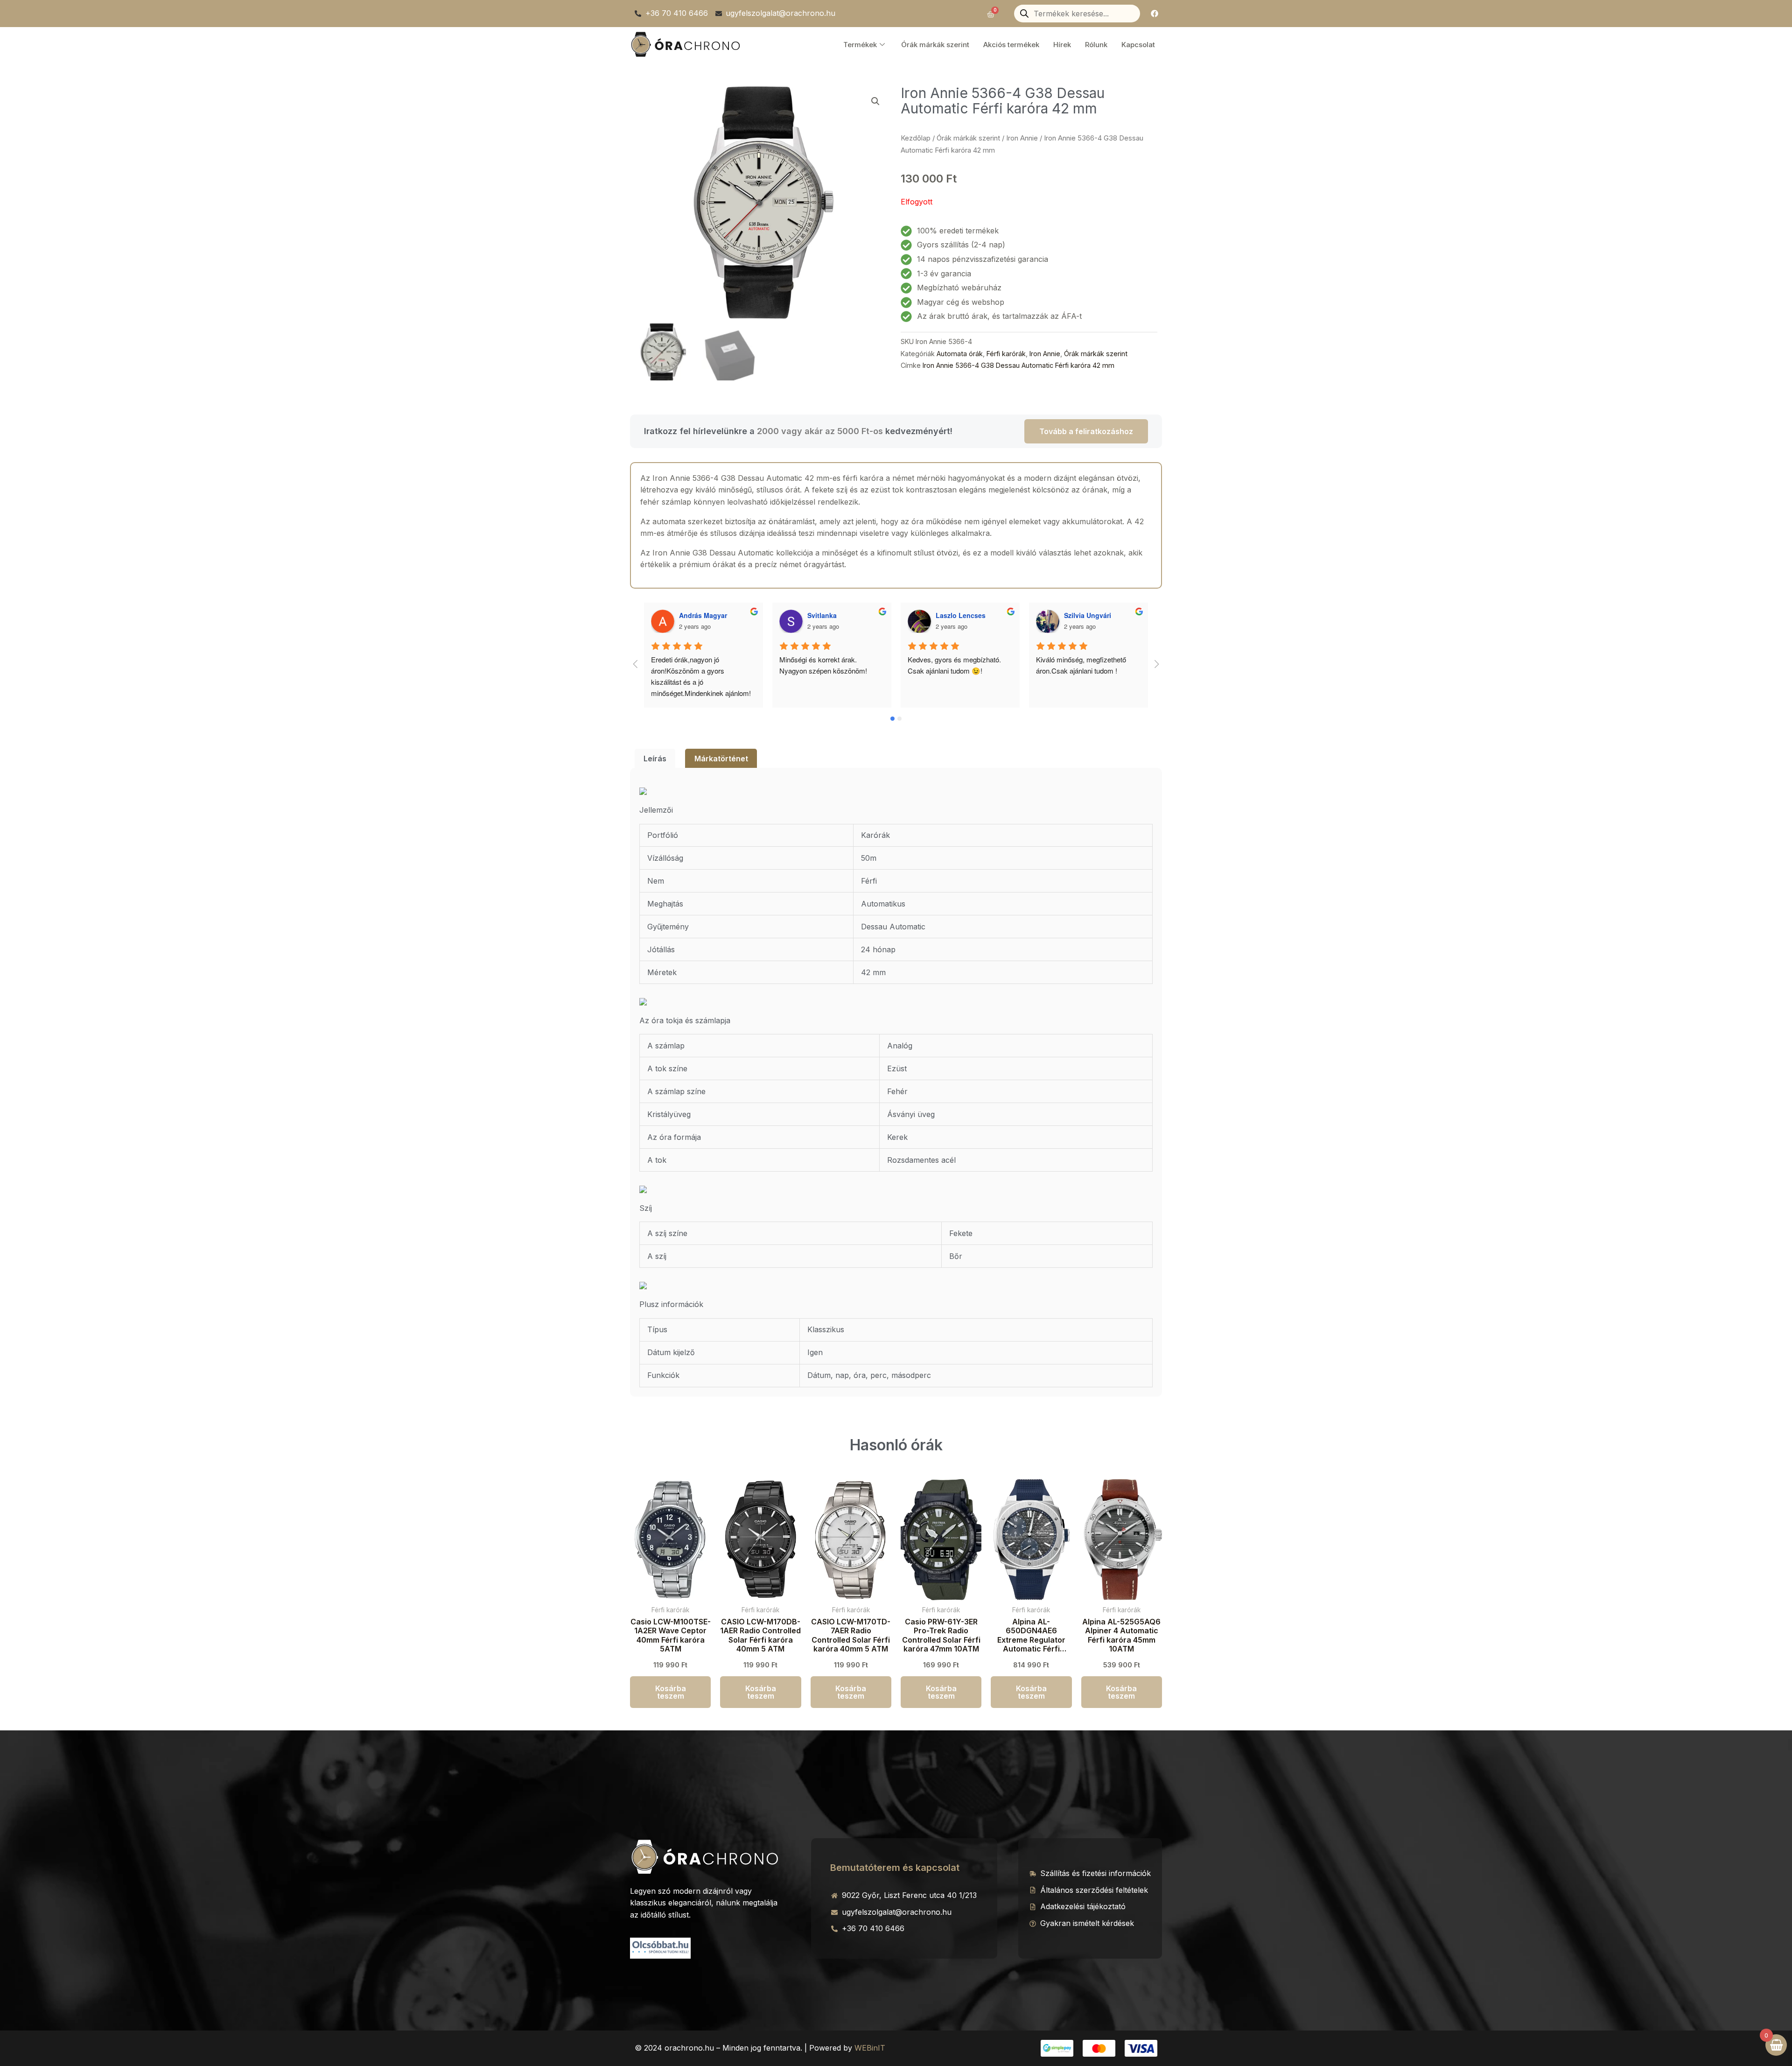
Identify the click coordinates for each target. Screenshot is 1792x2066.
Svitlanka (694, 615)
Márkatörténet (721, 759)
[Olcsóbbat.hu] (660, 1947)
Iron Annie (1022, 138)
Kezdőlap (916, 138)
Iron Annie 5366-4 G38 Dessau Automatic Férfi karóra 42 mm (1018, 365)
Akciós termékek (1011, 45)
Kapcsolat (1138, 45)
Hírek (1062, 45)
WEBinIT (870, 2048)
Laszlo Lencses (832, 615)
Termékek (860, 45)
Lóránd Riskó (1085, 615)
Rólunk (1096, 45)
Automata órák (960, 354)
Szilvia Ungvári (959, 615)
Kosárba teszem (671, 1692)
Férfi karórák (1006, 354)
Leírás (655, 759)
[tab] (655, 759)
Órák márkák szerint (935, 45)
